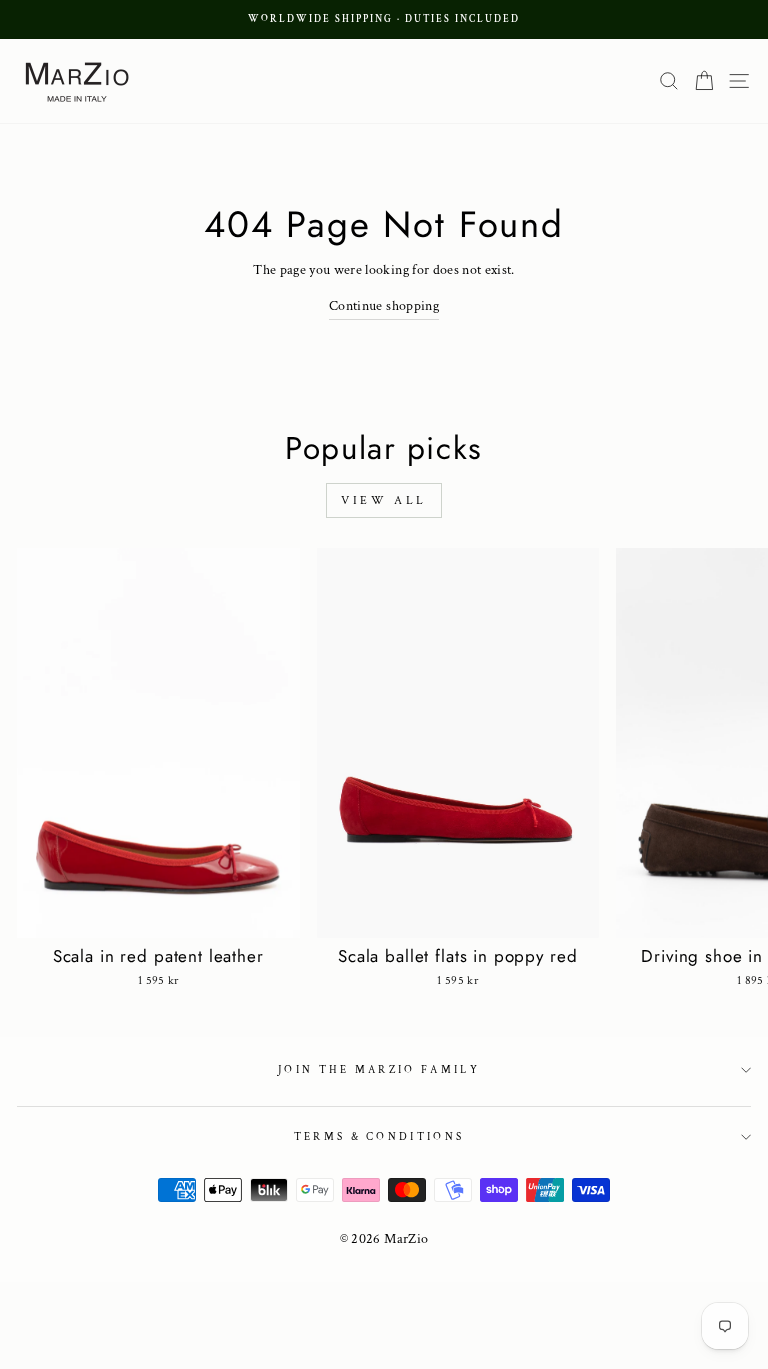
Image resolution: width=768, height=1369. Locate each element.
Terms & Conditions (379, 1137)
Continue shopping (384, 306)
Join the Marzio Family (379, 1070)
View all (384, 500)
